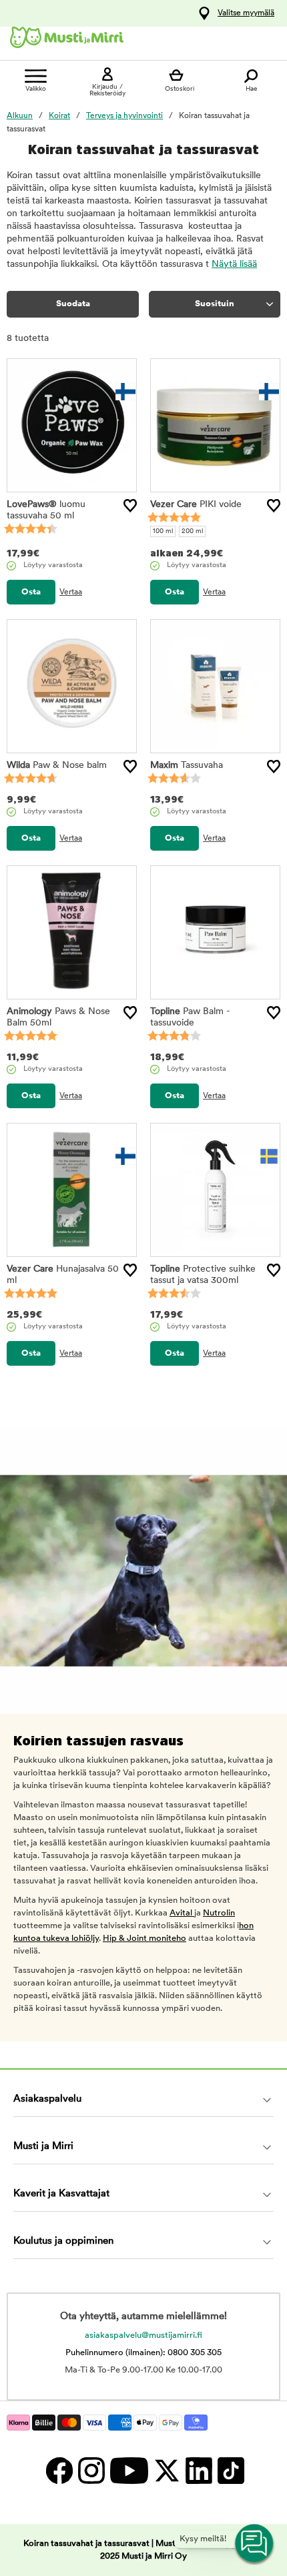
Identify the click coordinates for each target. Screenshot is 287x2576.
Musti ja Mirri (43, 2147)
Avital (182, 1913)
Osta (31, 592)
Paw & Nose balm (57, 766)
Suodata (73, 304)
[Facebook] (59, 2470)
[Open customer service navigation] (255, 2544)
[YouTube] (128, 2470)
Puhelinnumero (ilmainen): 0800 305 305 (143, 2353)
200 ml (192, 531)
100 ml (163, 531)
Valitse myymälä (246, 13)
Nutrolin (219, 1913)
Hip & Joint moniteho (145, 1939)
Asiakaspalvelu (47, 2099)
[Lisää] (130, 506)
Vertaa (71, 592)
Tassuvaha (187, 766)
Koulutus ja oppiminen (63, 2241)
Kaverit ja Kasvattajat (61, 2194)
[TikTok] (229, 2470)
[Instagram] (91, 2470)
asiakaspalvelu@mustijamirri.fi (143, 2335)
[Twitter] (166, 2470)
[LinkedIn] (198, 2470)
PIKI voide (196, 505)
